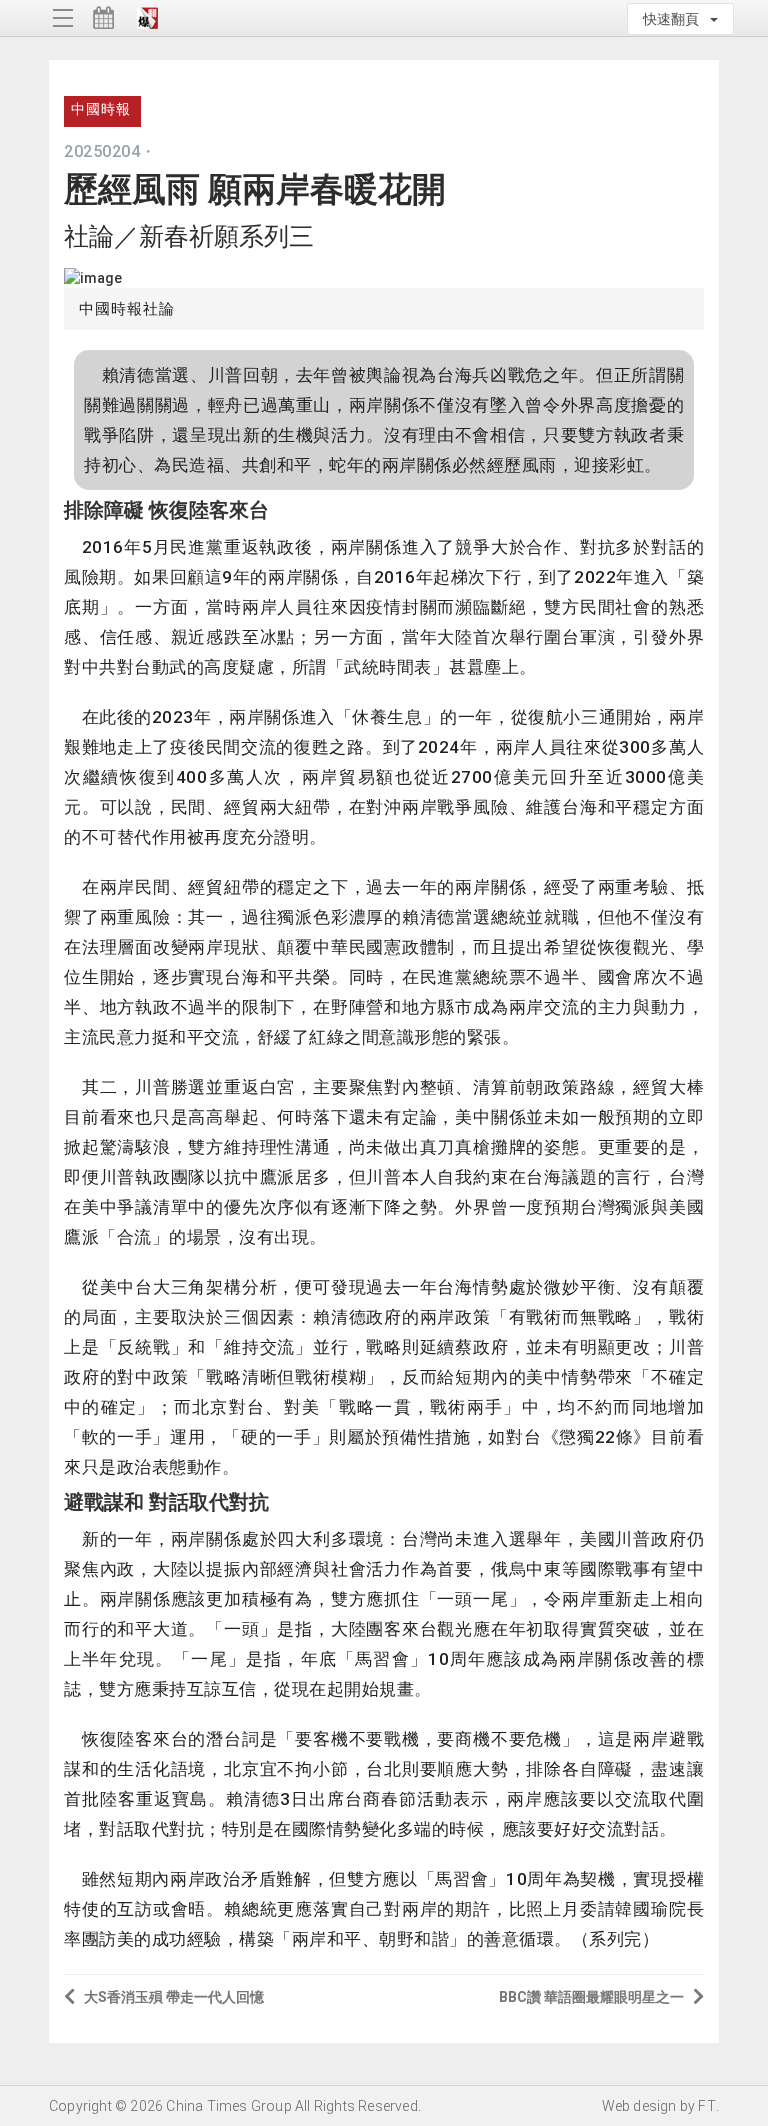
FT (706, 2106)
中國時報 (101, 109)
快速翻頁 (675, 19)
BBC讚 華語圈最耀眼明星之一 (591, 1997)
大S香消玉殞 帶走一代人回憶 (174, 1997)
